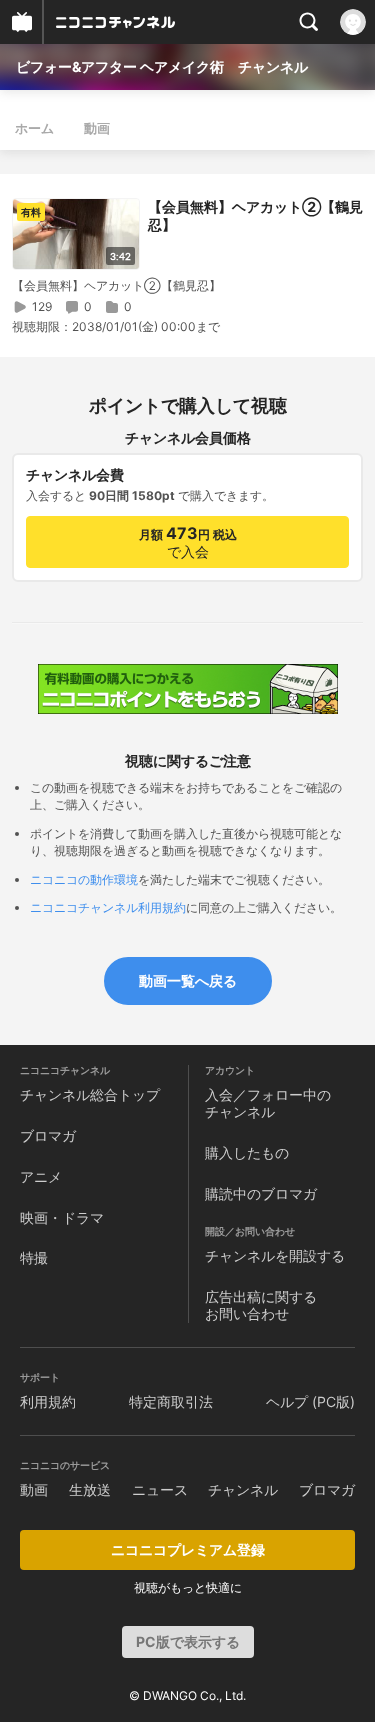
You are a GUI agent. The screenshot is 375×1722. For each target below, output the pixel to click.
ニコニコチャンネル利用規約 (108, 907)
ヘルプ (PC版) (310, 1401)
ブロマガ (48, 1135)
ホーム (34, 128)
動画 (97, 128)
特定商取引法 (171, 1401)
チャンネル (243, 1489)
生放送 (90, 1489)
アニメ (41, 1176)
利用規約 (48, 1401)
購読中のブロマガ (261, 1193)
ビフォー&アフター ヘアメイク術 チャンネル (162, 66)
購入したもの (247, 1152)
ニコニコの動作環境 (84, 879)
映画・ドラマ (62, 1217)
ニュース (160, 1489)
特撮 (34, 1257)
